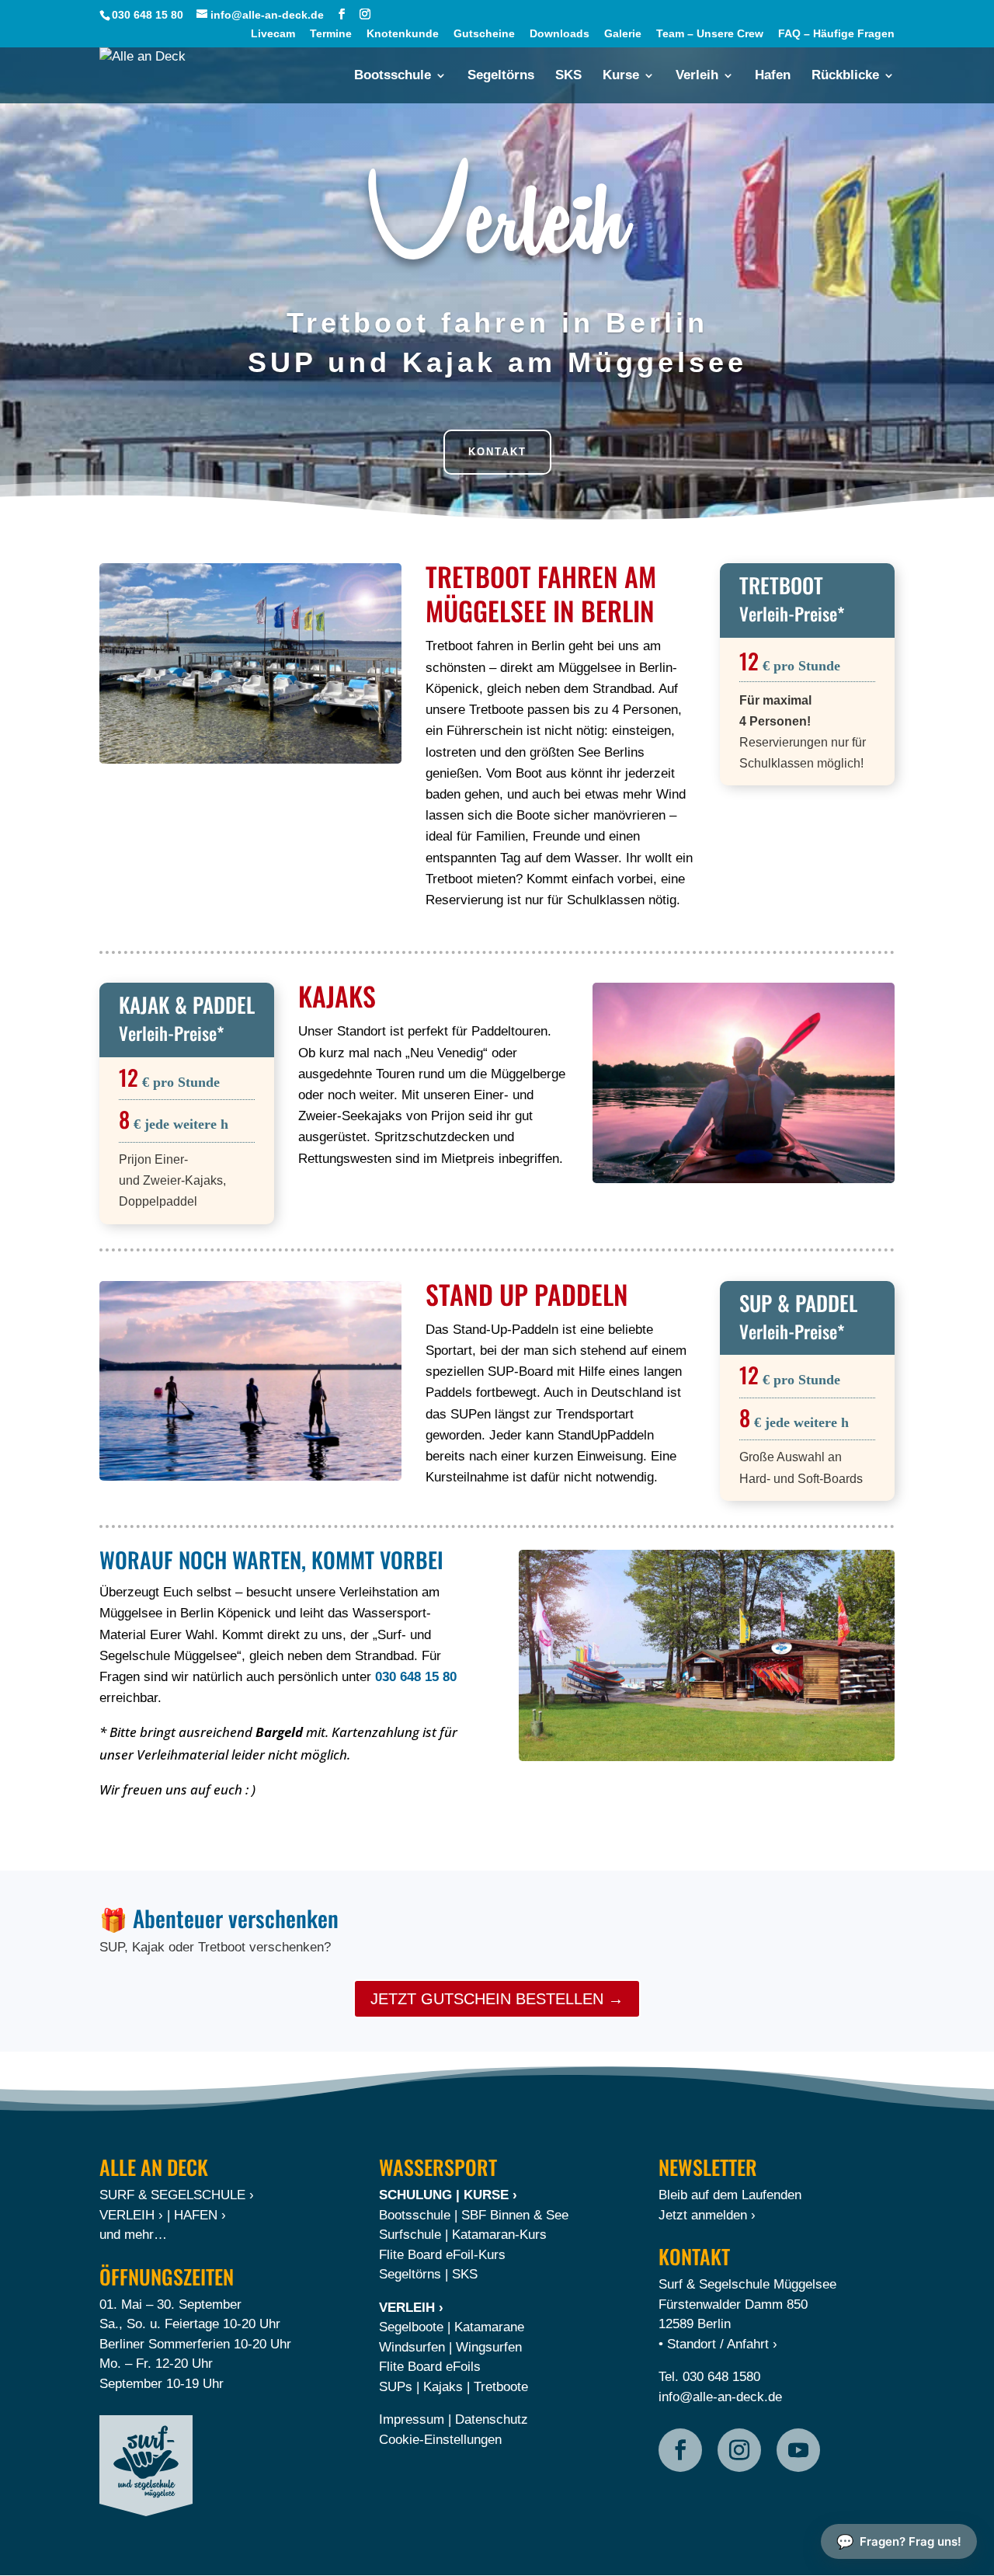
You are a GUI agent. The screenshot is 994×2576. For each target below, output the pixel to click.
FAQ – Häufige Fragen (836, 34)
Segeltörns (501, 76)
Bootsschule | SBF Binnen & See (474, 2215)
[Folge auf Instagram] (739, 2450)
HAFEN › (200, 2215)
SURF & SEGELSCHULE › (177, 2195)
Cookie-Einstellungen (440, 2440)
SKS (568, 76)
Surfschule (410, 2235)
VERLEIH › (131, 2215)
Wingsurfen (489, 2347)
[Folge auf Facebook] (680, 2450)
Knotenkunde (403, 34)
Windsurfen (412, 2347)
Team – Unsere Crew (710, 34)
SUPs (396, 2387)
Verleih (697, 76)
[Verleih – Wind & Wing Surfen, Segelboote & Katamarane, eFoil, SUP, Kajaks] (707, 1655)
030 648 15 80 (148, 15)
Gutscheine (484, 34)
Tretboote (501, 2387)
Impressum (412, 2419)
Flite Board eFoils (430, 2367)
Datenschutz (492, 2419)
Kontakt (497, 452)
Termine (331, 34)
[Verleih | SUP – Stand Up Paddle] (250, 1381)
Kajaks (443, 2387)
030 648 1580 (721, 2377)
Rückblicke (845, 76)
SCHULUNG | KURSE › (448, 2195)
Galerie (623, 34)
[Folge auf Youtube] (798, 2450)
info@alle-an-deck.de (720, 2397)
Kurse (621, 76)
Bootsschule (393, 76)
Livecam (273, 34)
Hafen (773, 76)
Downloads (560, 34)
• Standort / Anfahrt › (718, 2344)
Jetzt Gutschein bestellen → (497, 1999)
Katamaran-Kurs (499, 2235)
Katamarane (489, 2327)
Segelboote (411, 2327)
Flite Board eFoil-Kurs (442, 2255)
